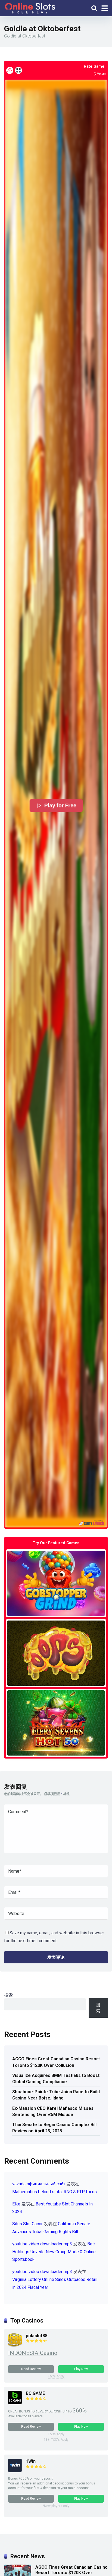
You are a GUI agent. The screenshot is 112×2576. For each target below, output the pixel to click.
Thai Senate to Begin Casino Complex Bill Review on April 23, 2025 (54, 2128)
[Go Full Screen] (18, 70)
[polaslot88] (15, 2345)
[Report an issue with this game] (10, 70)
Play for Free (60, 806)
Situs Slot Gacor (27, 2224)
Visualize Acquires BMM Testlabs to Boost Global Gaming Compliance (56, 2079)
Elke (16, 2204)
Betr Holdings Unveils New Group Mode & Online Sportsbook (54, 2252)
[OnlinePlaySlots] (30, 7)
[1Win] (15, 2471)
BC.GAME (35, 2393)
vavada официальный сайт (39, 2184)
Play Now (81, 2369)
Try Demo (56, 1583)
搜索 (8, 1995)
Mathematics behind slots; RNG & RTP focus (55, 2192)
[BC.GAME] (15, 2403)
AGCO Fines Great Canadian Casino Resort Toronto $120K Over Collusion (56, 2062)
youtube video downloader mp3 (42, 2244)
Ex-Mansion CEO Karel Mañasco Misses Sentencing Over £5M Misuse (53, 2111)
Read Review (31, 2369)
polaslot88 (37, 2336)
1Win (31, 2461)
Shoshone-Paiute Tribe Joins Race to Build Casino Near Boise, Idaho (56, 2095)
